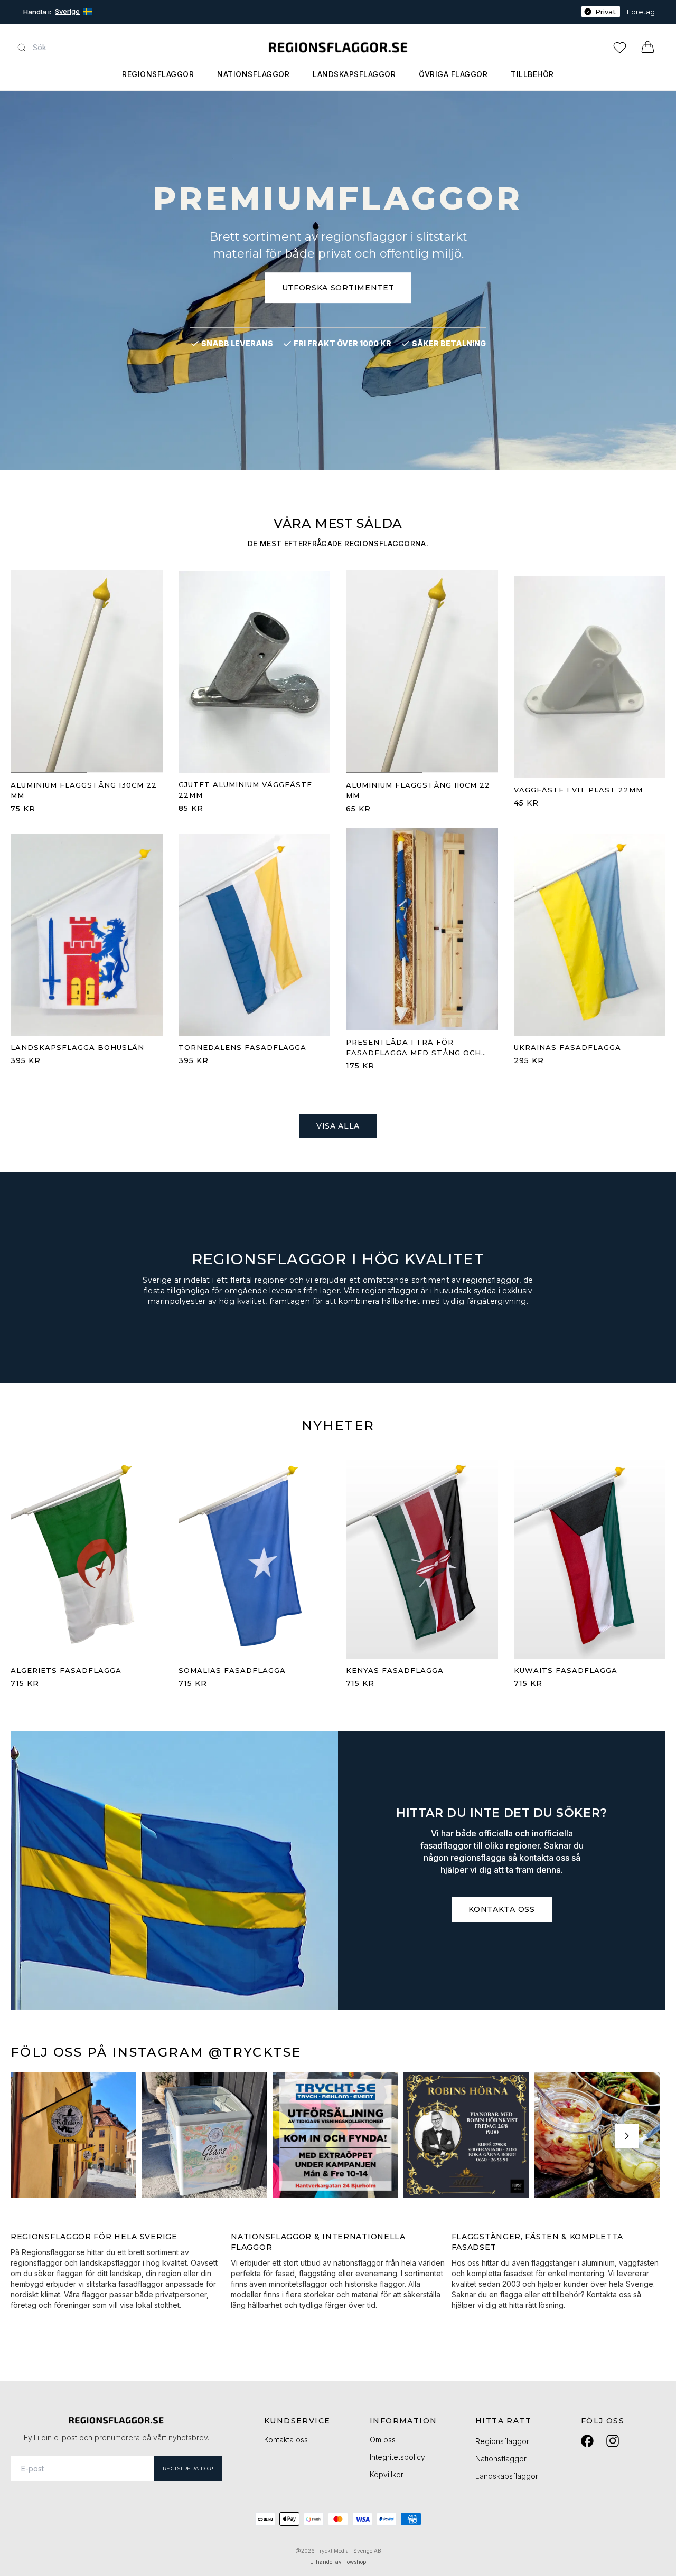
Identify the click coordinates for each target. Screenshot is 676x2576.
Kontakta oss (501, 1909)
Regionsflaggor (158, 74)
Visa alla (338, 1126)
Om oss (383, 2440)
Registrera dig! (188, 2469)
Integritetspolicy (397, 2457)
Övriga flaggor (453, 74)
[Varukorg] (648, 47)
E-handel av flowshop (338, 2562)
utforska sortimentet (338, 288)
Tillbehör (532, 74)
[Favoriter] (622, 47)
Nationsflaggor (253, 74)
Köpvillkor (387, 2474)
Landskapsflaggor (354, 74)
